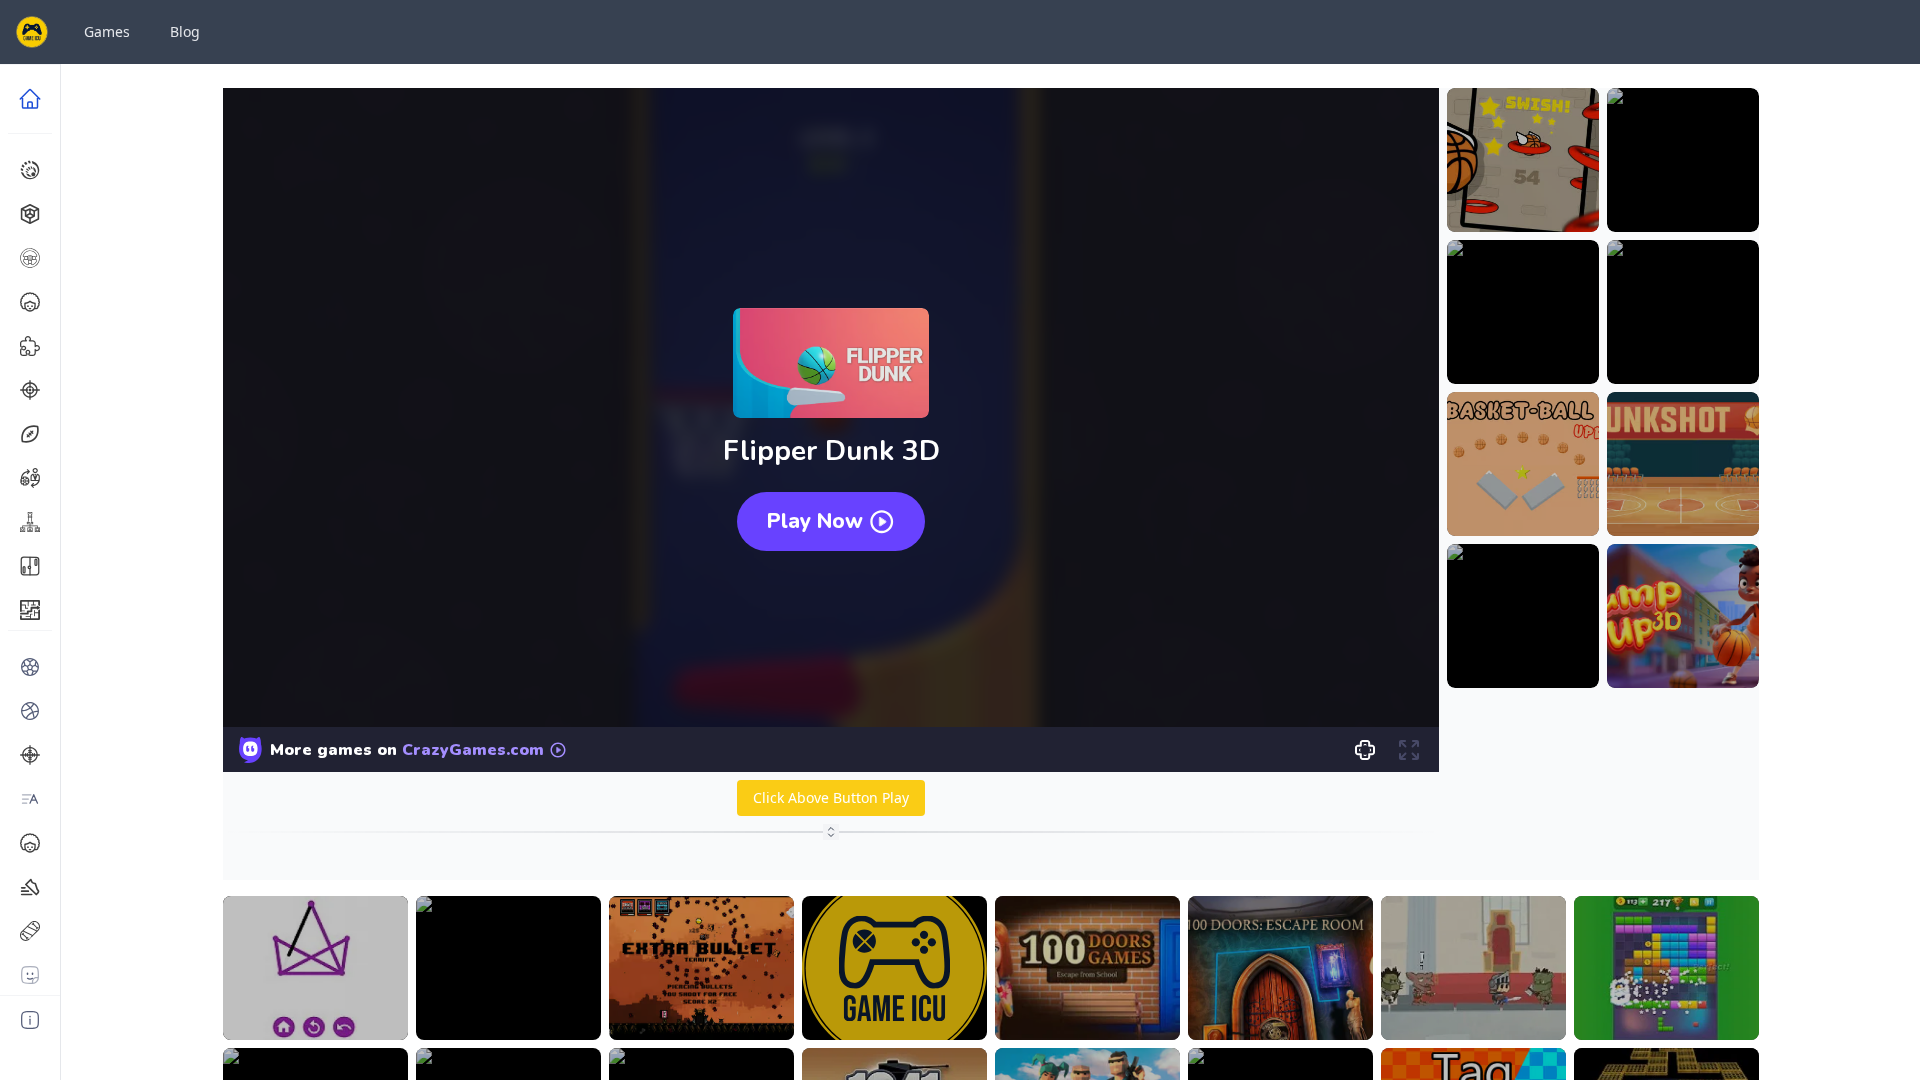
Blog (185, 31)
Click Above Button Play (831, 797)
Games (107, 31)
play (1523, 201)
